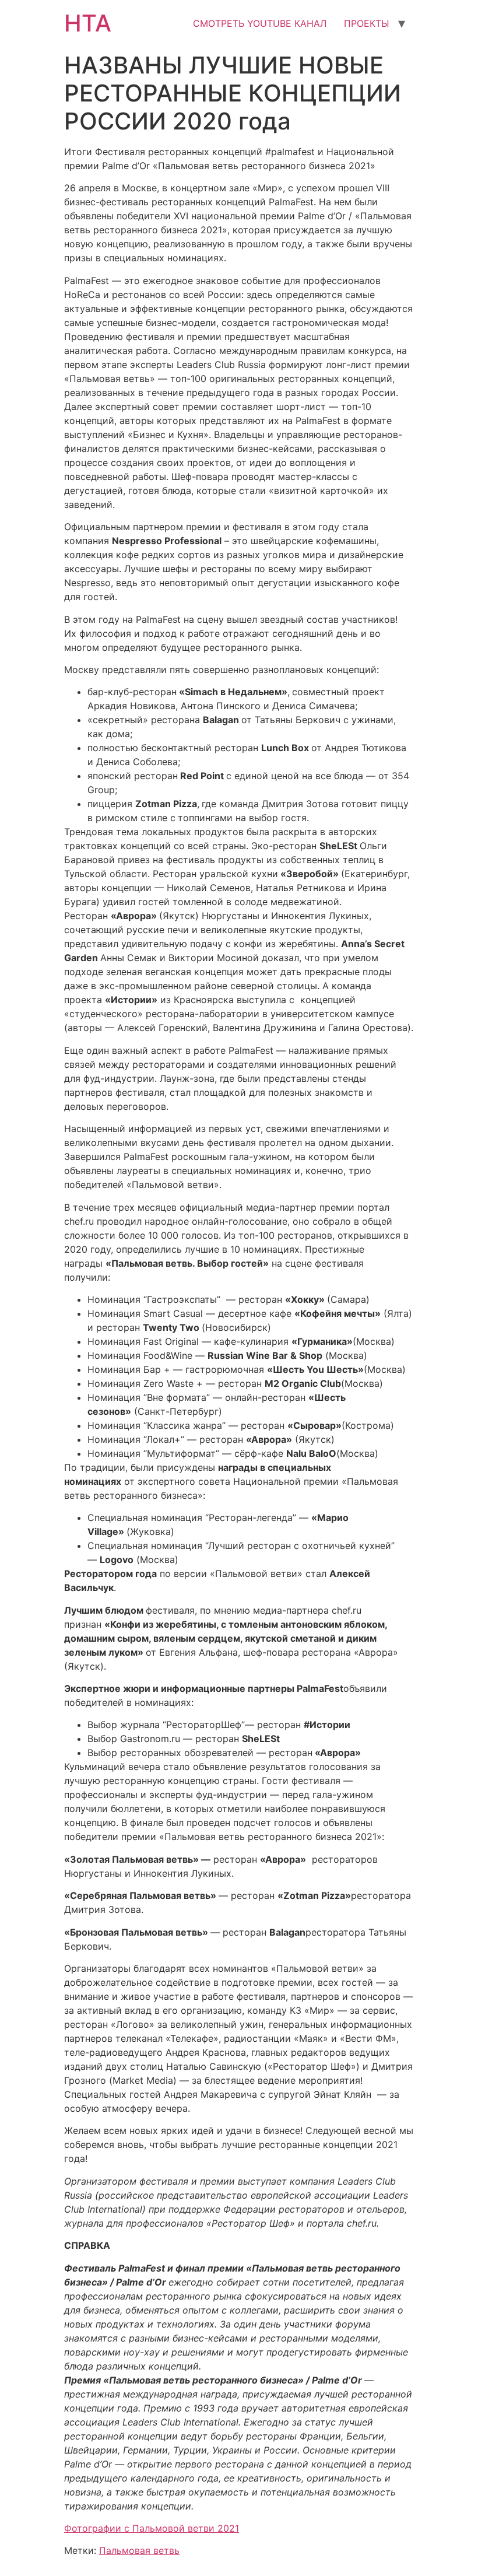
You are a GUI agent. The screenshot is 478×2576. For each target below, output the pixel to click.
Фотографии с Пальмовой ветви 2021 (152, 2528)
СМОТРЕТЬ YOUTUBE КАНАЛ (260, 23)
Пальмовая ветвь (139, 2550)
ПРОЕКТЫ (367, 23)
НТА (88, 23)
